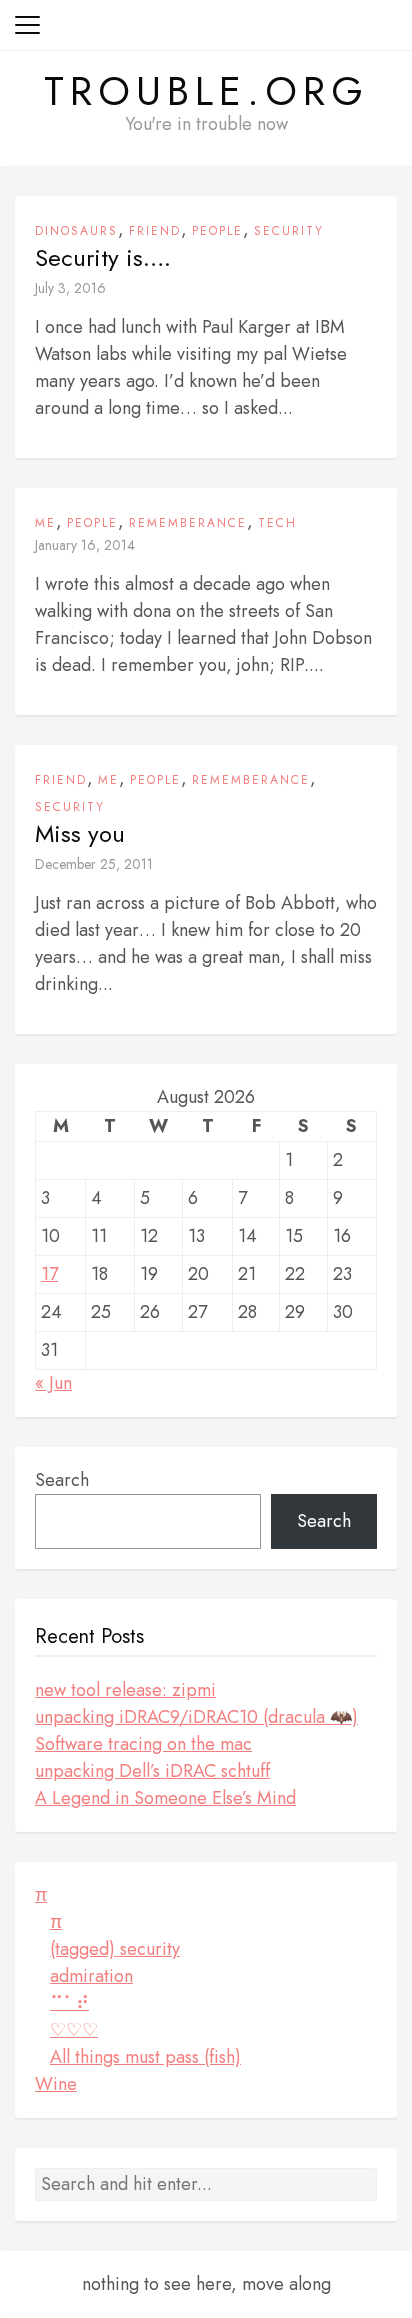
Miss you (80, 834)
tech (277, 523)
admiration (91, 1976)
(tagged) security (115, 1949)
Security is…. (103, 258)
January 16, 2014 (85, 545)
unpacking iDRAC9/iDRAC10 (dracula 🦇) (196, 1717)
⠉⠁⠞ (69, 2003)
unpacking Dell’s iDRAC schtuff (152, 1771)
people (217, 231)
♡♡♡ (74, 2030)
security (289, 231)
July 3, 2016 (70, 288)
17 (49, 1274)
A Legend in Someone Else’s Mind (165, 1798)
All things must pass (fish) (145, 2057)
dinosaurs (76, 231)
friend (155, 231)
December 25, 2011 (94, 864)
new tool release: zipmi (125, 1690)
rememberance (188, 523)
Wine (56, 2084)
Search (62, 1480)
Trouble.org (206, 91)
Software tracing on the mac (143, 1744)
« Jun (53, 1383)
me (45, 523)
